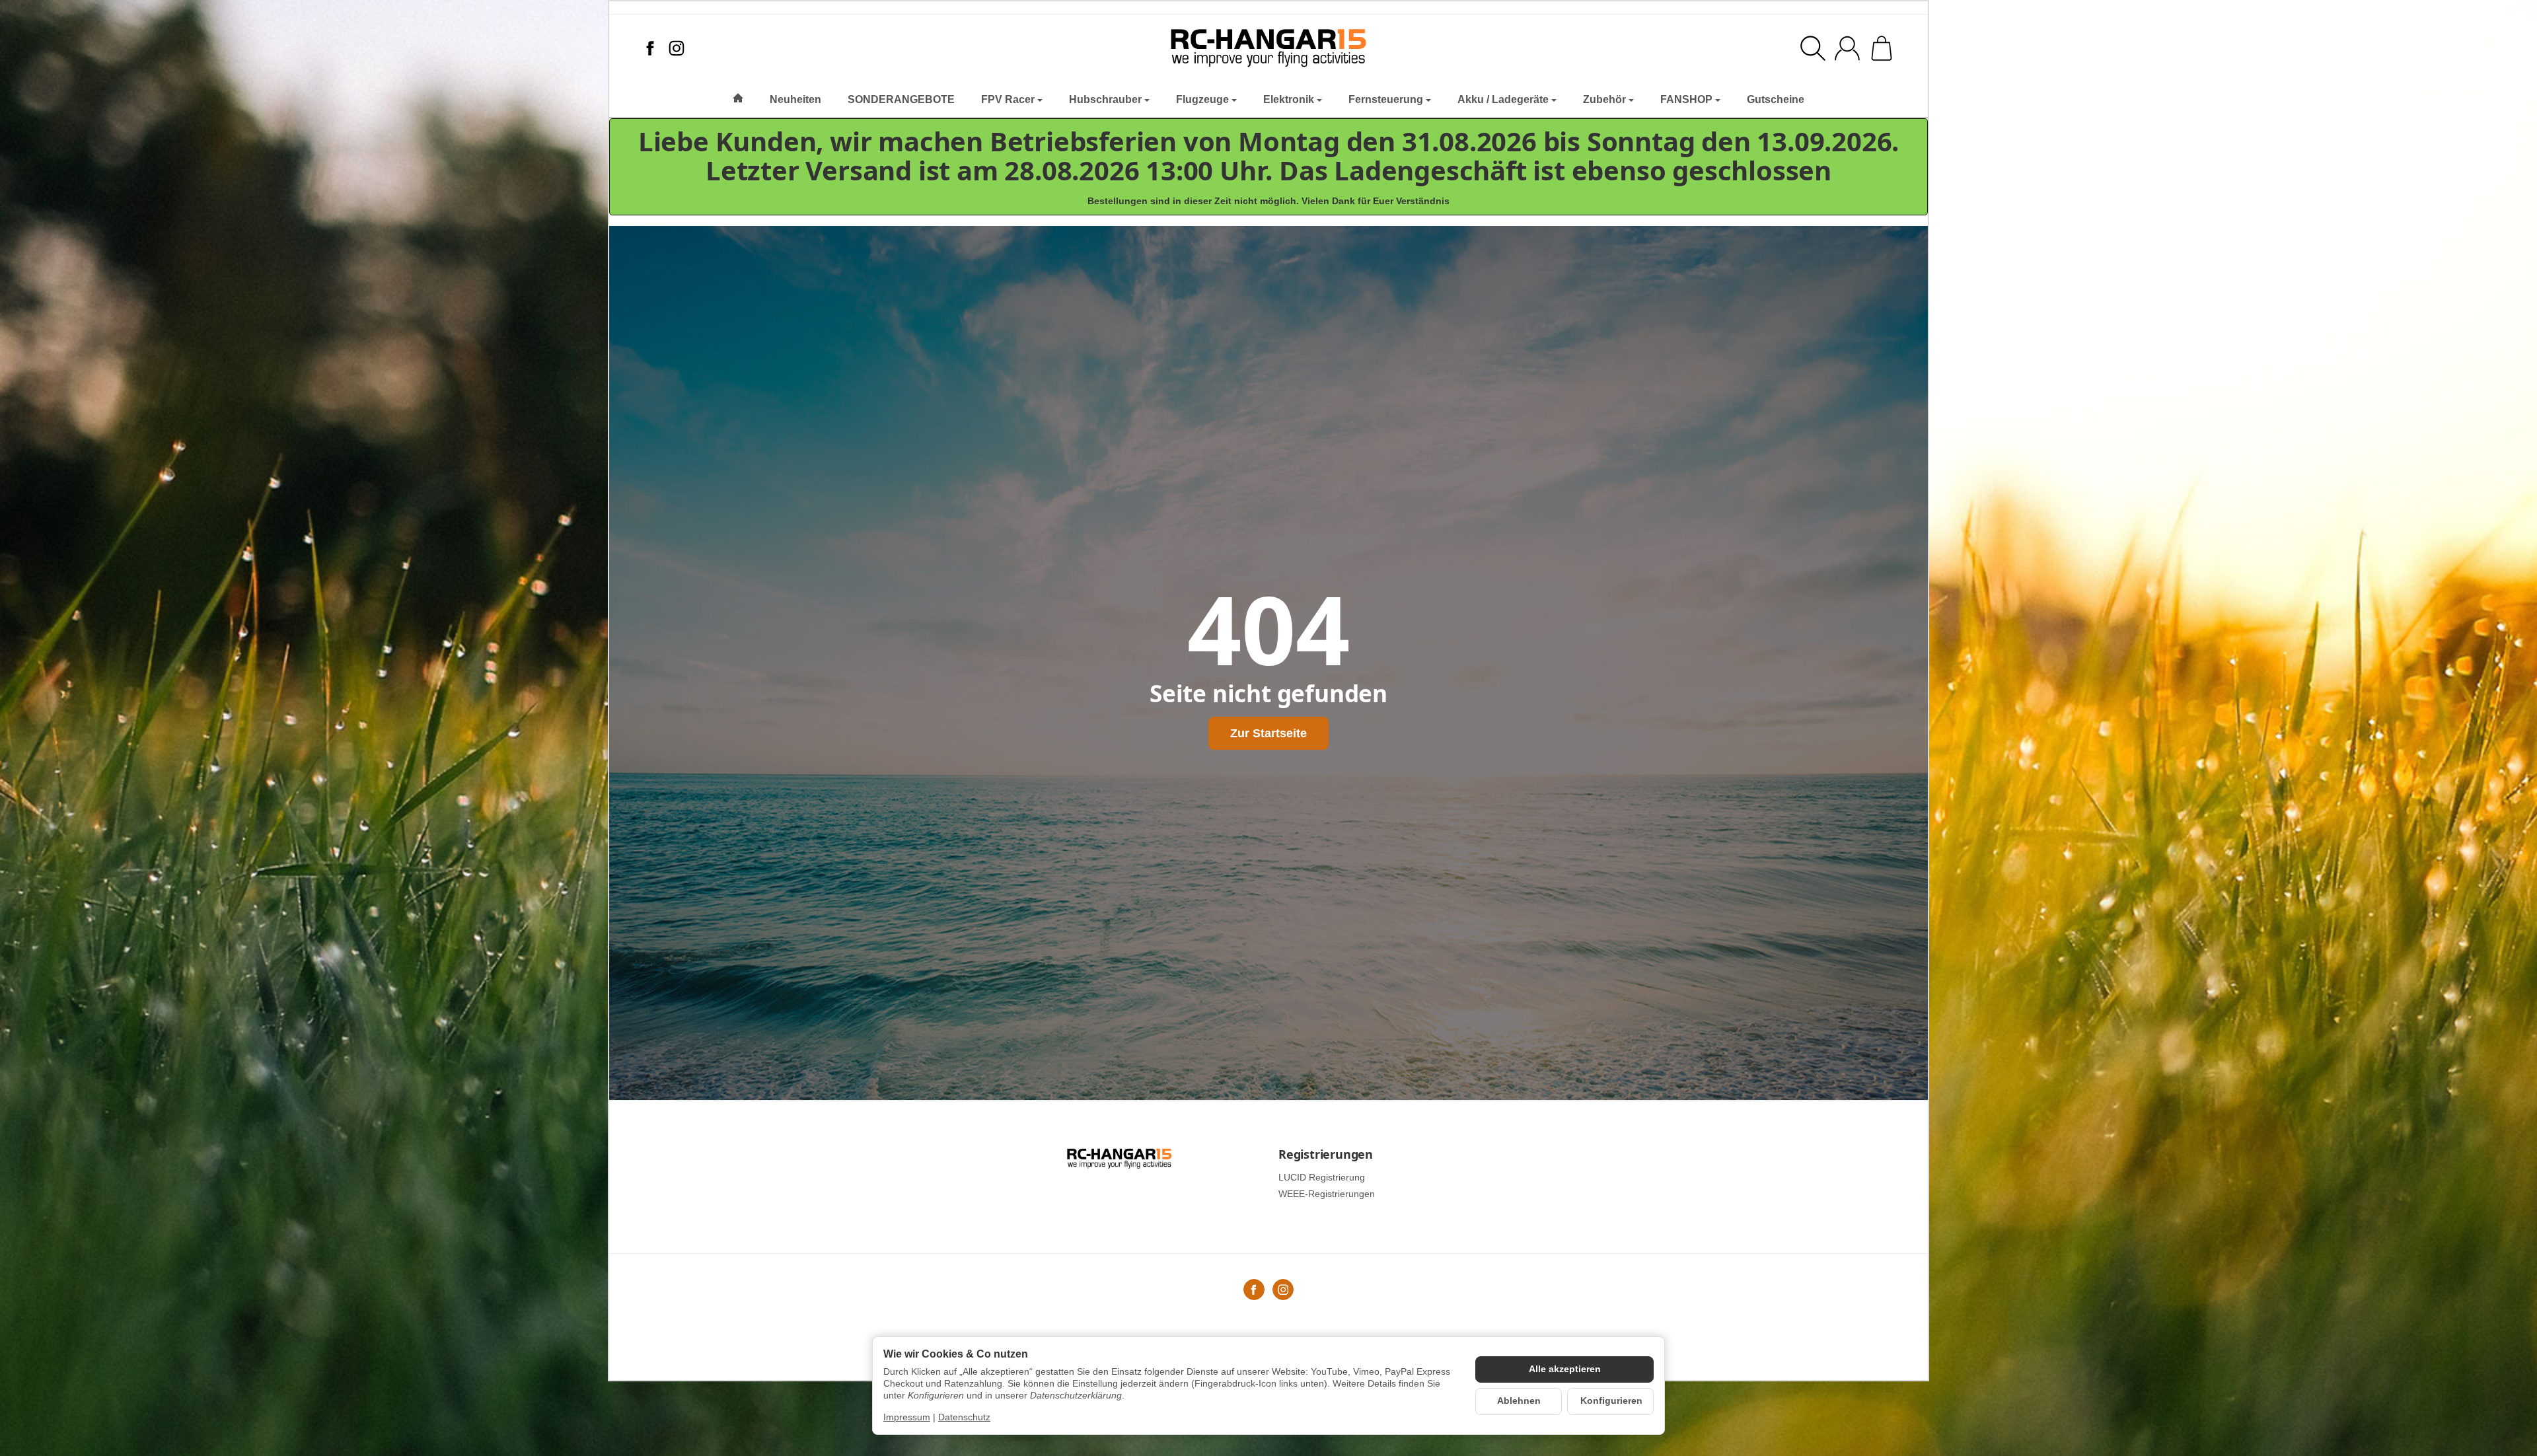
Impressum (907, 1417)
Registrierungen (1326, 1155)
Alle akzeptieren (1565, 1369)
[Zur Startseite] (1269, 48)
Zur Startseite (1268, 733)
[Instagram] (677, 48)
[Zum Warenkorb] (1882, 48)
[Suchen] (1813, 48)
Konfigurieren (1611, 1401)
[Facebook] (650, 48)
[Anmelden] (1847, 48)
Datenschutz (964, 1417)
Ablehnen (1519, 1401)
